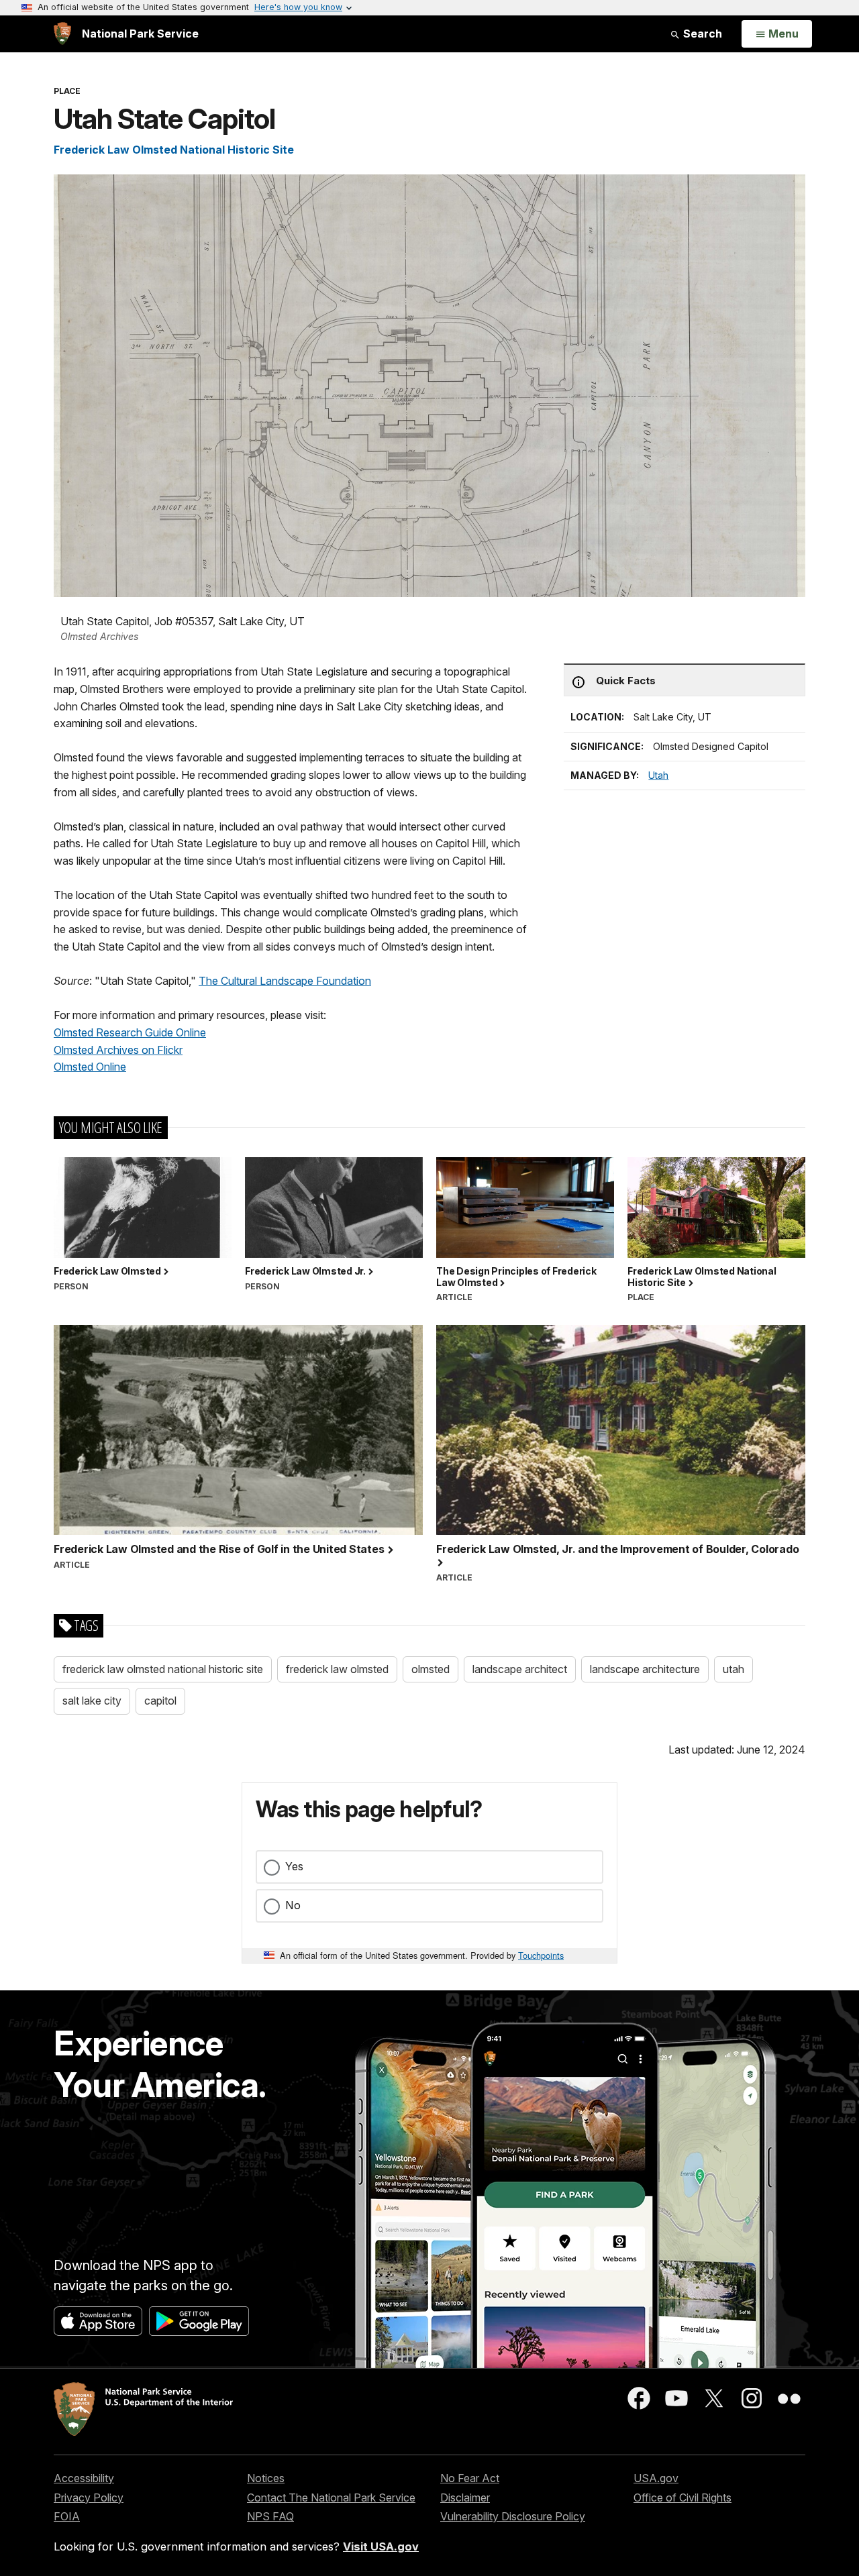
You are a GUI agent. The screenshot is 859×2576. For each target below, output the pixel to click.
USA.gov (656, 2478)
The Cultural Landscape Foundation (285, 981)
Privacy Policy (89, 2498)
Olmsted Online (90, 1067)
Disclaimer (465, 2498)
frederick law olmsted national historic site (163, 1669)
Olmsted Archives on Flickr (118, 1050)
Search (701, 34)
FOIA (67, 2516)
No (293, 1905)
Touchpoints (541, 1955)
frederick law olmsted (337, 1669)
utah (734, 1669)
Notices (266, 2478)
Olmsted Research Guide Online (130, 1032)
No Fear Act (470, 2478)
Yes (294, 1866)
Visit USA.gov (381, 2546)
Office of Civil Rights (683, 2498)
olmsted (431, 1669)
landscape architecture (645, 1669)
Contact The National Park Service (331, 2498)
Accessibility (84, 2478)
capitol (160, 1701)
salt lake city (92, 1701)
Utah (658, 775)
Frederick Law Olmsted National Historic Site (174, 150)
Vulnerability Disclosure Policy (513, 2516)
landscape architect (520, 1669)
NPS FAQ (270, 2516)
